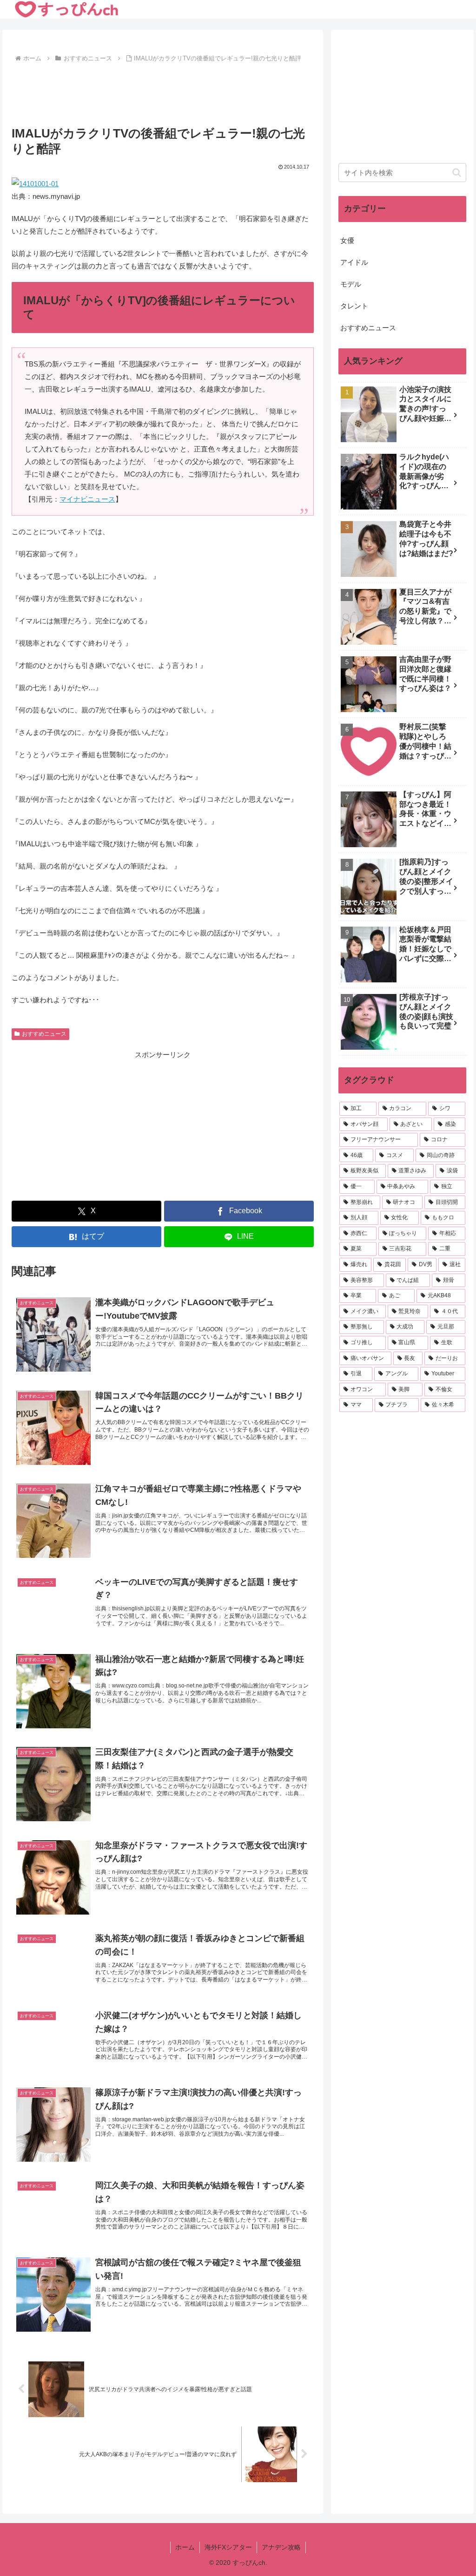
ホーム (185, 2547)
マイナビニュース (87, 499)
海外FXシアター (228, 2547)
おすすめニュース (44, 1034)
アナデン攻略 (281, 2547)
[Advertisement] (163, 93)
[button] (457, 173)
